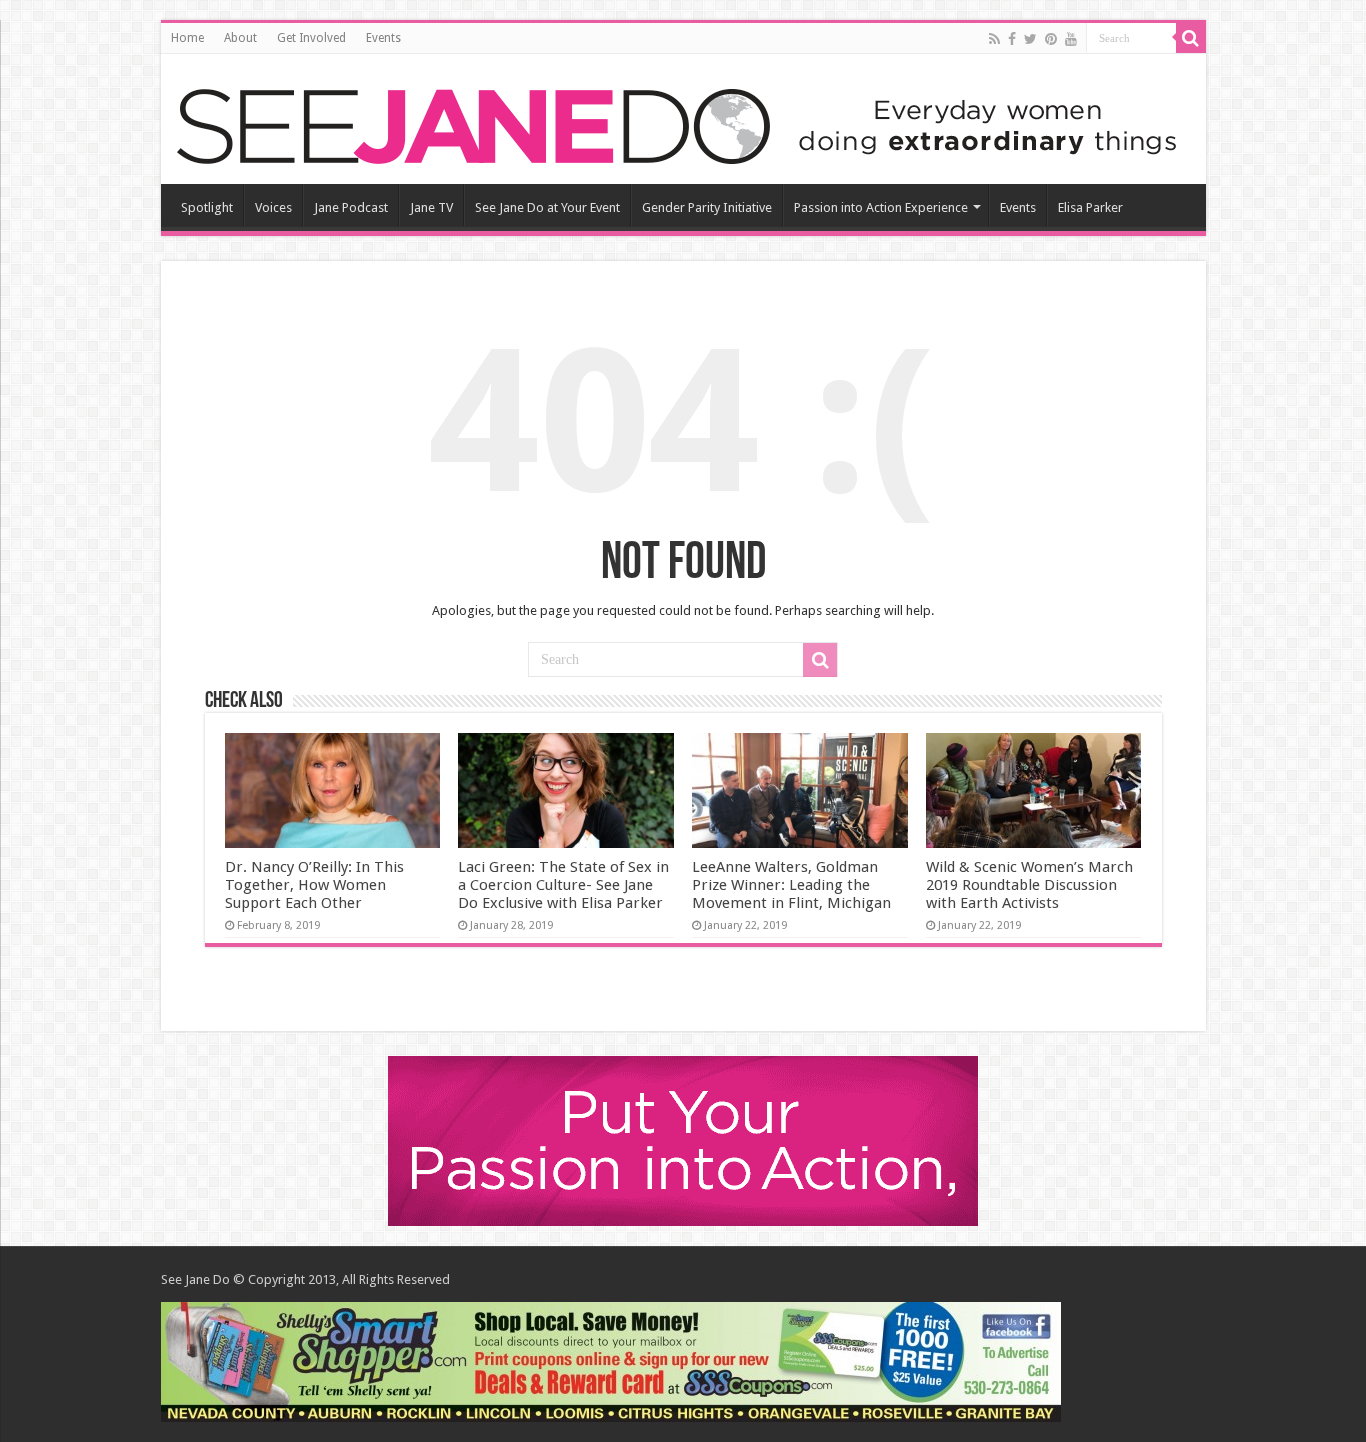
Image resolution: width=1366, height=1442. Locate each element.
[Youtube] (1071, 39)
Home (187, 38)
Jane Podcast (351, 207)
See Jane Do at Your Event (547, 207)
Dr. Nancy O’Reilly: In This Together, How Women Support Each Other (314, 885)
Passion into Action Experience (881, 207)
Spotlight (207, 207)
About (240, 38)
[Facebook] (1012, 39)
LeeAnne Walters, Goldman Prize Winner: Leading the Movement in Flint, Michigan (791, 885)
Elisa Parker (1090, 207)
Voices (273, 207)
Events (383, 38)
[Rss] (994, 39)
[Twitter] (1030, 39)
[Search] (1191, 38)
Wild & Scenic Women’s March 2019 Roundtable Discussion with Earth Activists (1029, 885)
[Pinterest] (1051, 39)
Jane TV (431, 207)
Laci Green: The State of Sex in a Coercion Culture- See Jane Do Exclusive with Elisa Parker (563, 885)
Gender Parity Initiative (707, 207)
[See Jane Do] (676, 123)
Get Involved (311, 38)
